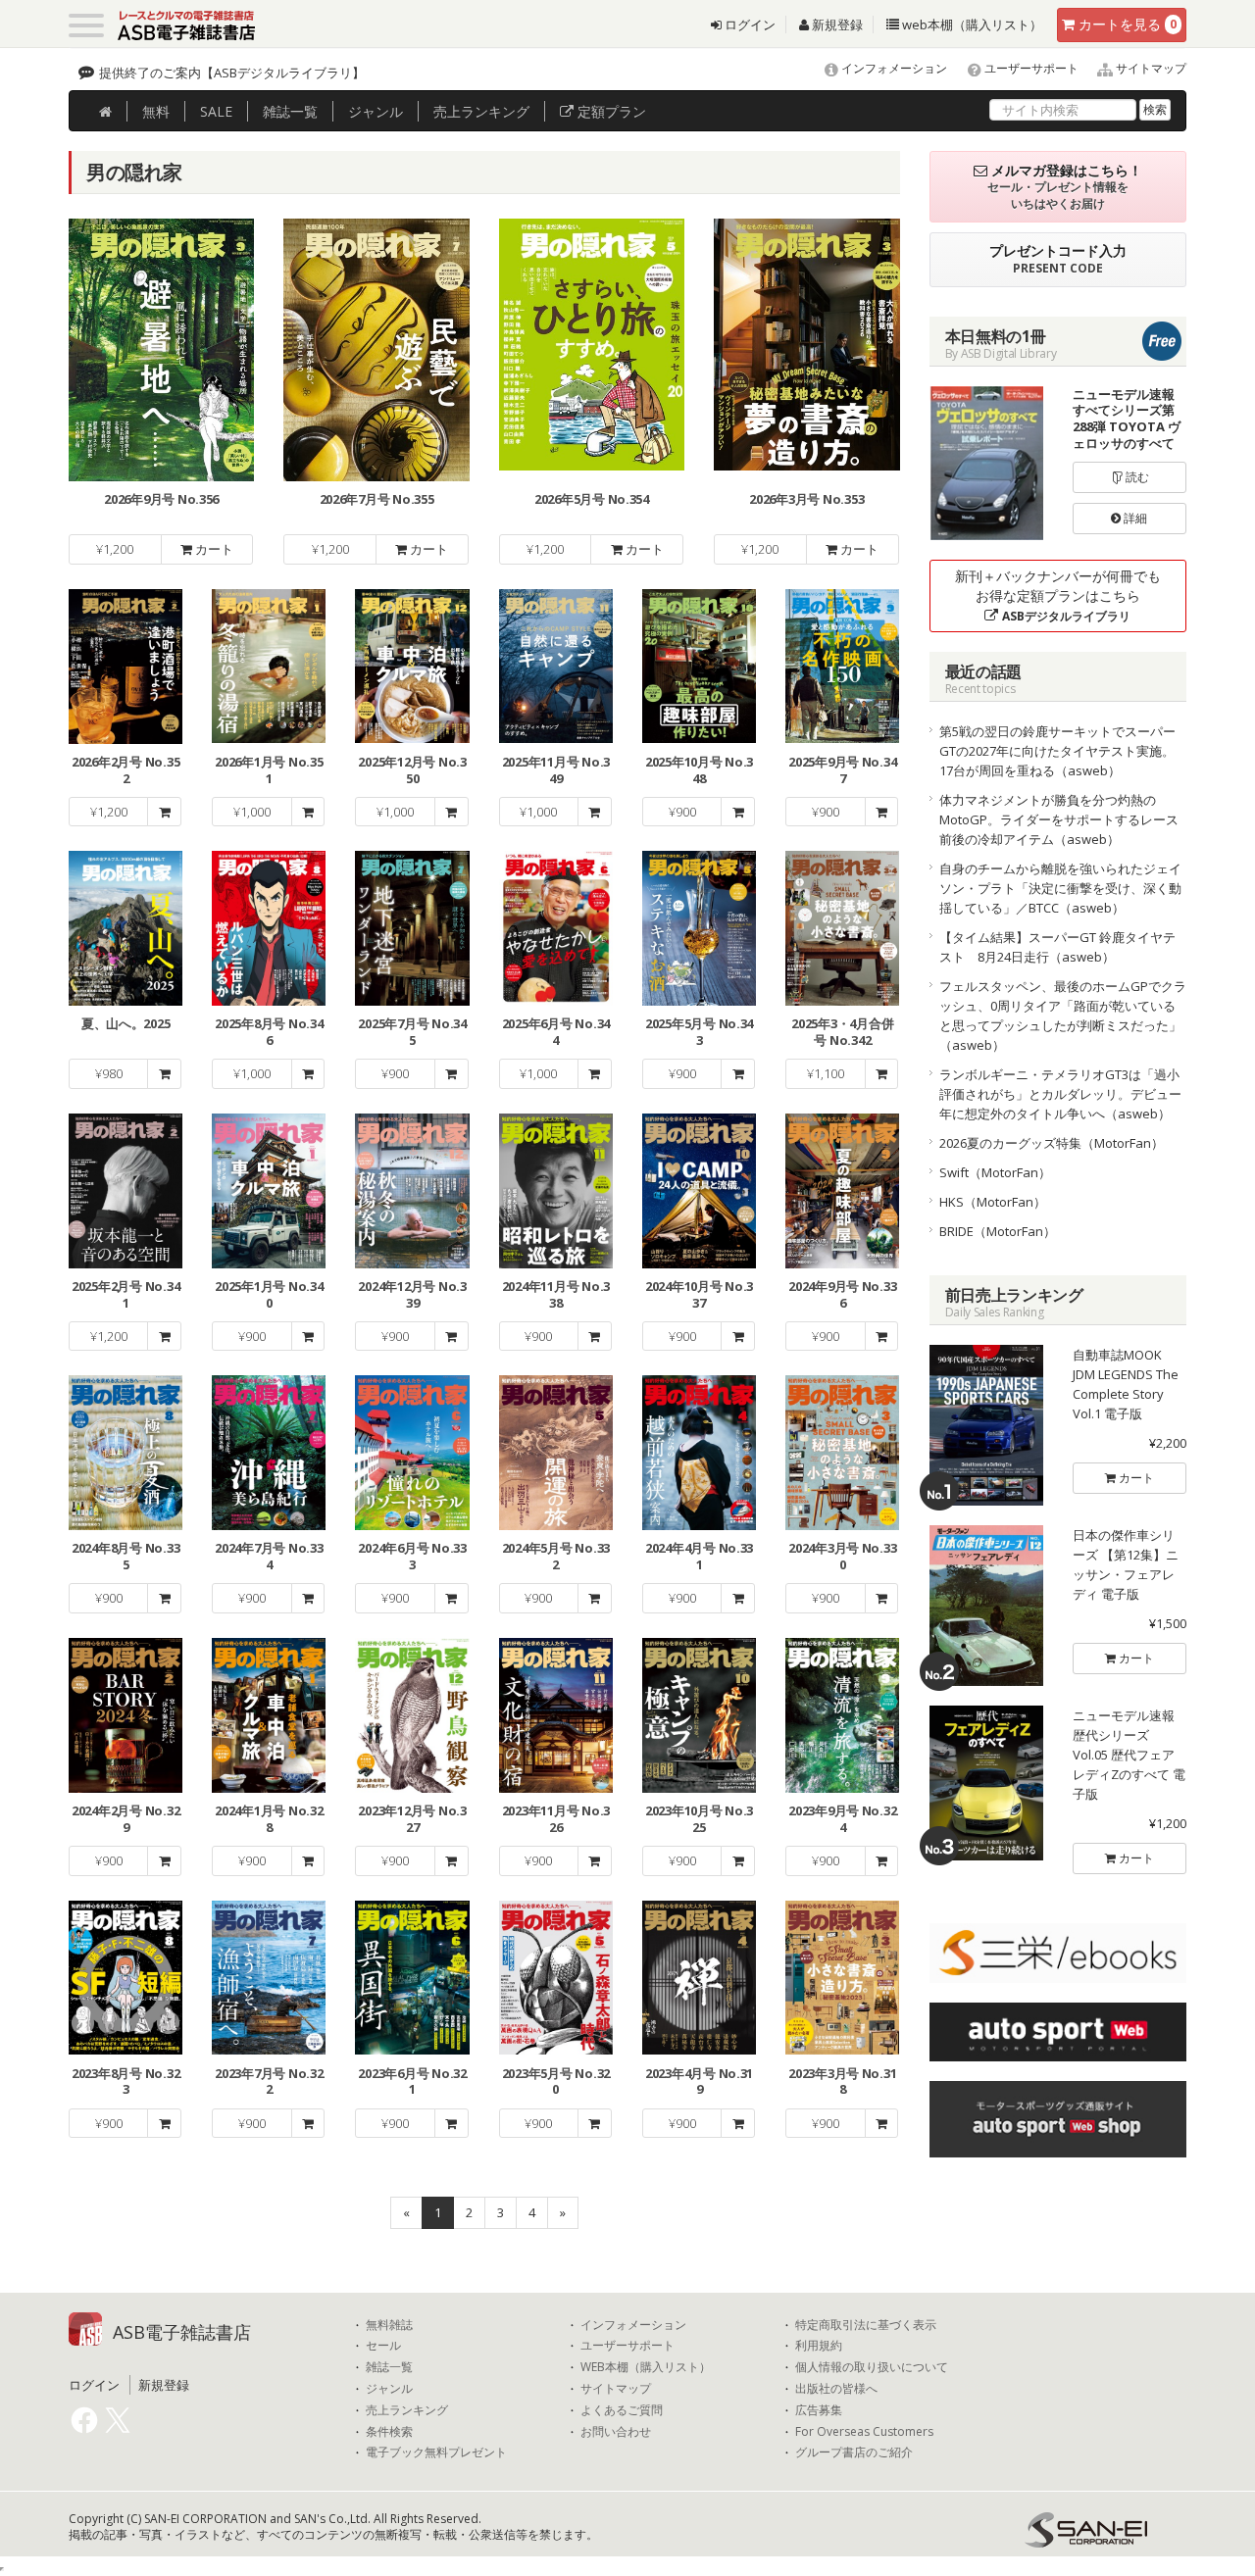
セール (383, 2346)
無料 (156, 111)
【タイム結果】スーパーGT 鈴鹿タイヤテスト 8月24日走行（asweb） (1057, 947)
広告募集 (819, 2410)
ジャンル (376, 111)
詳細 (1134, 518)
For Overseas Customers (864, 2432)
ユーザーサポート (1030, 68)
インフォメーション (893, 68)
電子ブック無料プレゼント (436, 2452)
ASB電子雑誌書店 (182, 2332)
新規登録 (836, 25)
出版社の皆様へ (836, 2389)
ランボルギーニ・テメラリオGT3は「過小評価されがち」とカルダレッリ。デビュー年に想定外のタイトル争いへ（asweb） (1060, 1094)
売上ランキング (407, 2410)
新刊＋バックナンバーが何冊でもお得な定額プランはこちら (1058, 595)
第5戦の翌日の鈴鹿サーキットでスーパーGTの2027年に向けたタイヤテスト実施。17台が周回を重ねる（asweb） (1057, 751)
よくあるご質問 (622, 2410)
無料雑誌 (389, 2325)
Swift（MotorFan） (995, 1172)
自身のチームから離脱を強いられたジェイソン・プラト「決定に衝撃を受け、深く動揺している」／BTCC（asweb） (1060, 888)
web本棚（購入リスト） (971, 25)
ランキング (481, 111)
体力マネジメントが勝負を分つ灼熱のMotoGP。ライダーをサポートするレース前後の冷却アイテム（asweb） (1059, 819)
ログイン (749, 25)
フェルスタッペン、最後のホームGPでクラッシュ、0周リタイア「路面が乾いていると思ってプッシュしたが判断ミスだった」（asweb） (1063, 1016)
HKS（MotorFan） (993, 1202)
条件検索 (389, 2432)
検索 (1155, 109)
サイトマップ (1150, 68)
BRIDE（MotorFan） (998, 1231)
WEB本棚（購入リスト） (646, 2367)
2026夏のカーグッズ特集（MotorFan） (1052, 1143)
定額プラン (610, 111)
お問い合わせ (616, 2432)
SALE (216, 111)
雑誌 (290, 111)
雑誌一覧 (389, 2367)
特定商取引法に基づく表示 (866, 2325)
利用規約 (819, 2346)
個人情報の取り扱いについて (872, 2367)
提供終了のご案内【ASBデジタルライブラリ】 (232, 73)
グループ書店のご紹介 (854, 2452)
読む (1136, 477)
